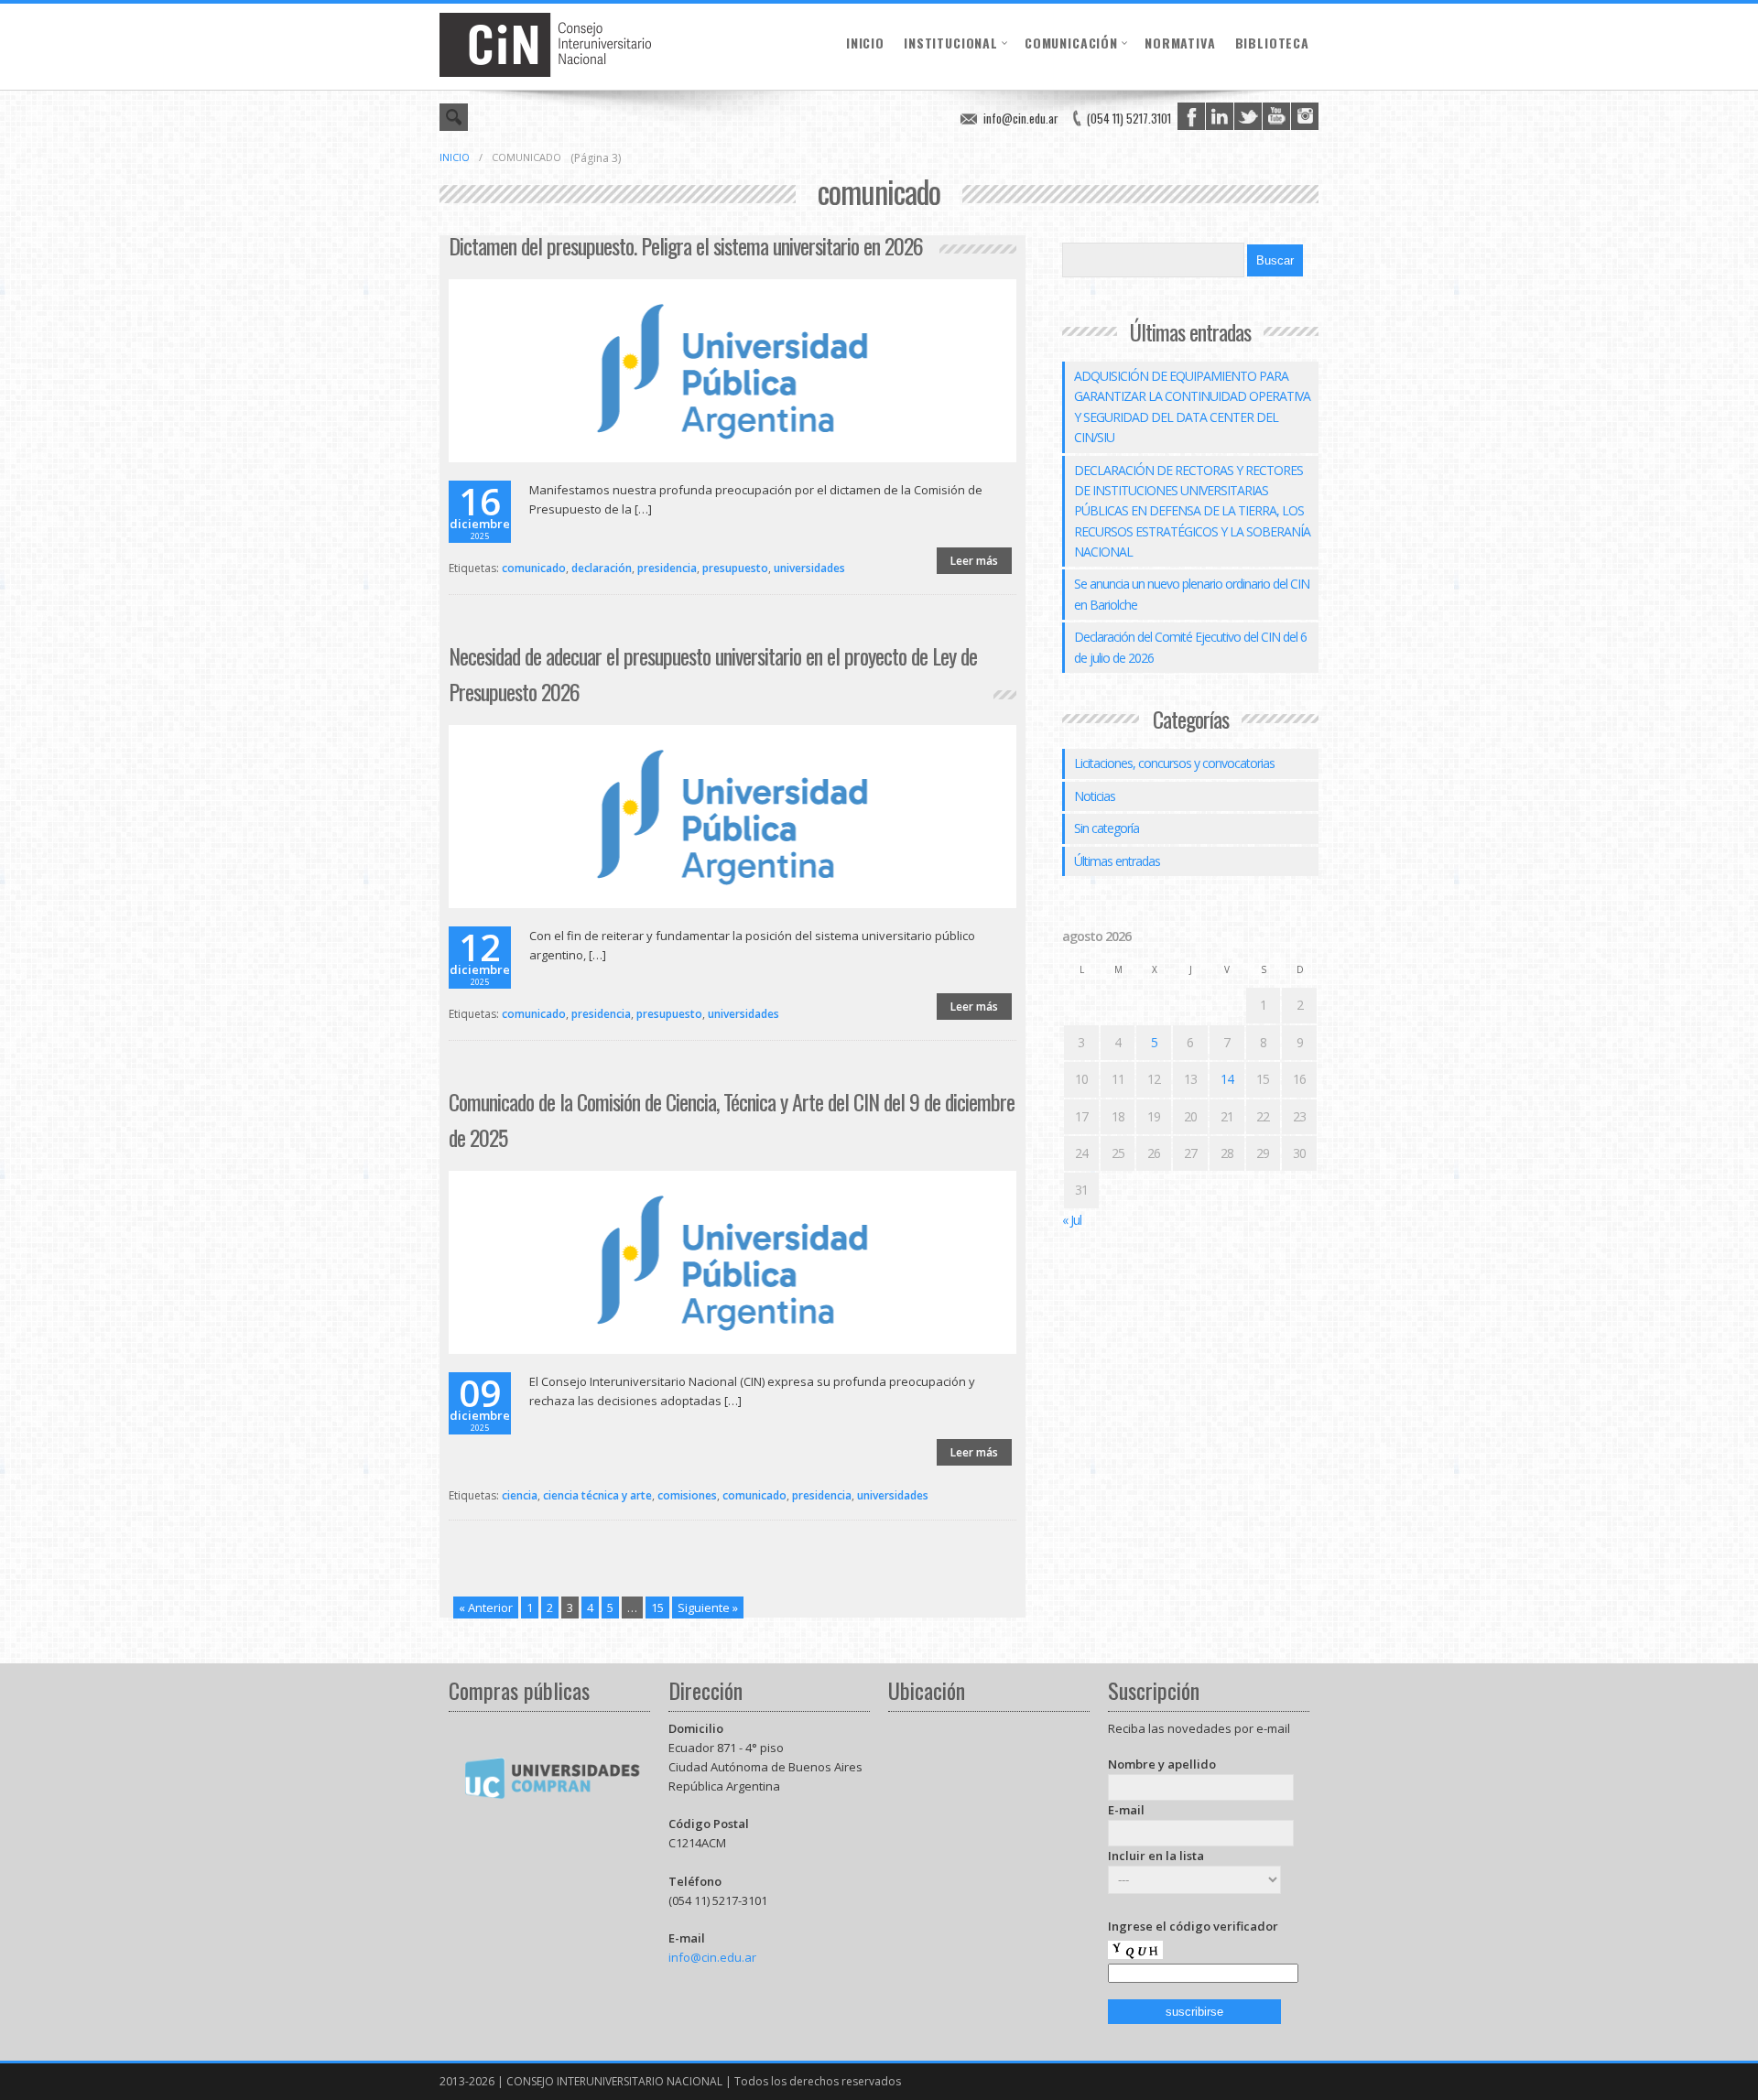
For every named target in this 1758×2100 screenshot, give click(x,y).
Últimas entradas (1117, 861)
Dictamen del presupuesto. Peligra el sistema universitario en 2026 (686, 245)
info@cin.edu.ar (1021, 118)
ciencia (520, 1495)
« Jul (1072, 1220)
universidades (809, 568)
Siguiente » (708, 1607)
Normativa (1180, 43)
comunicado (534, 568)
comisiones (687, 1495)
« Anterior (486, 1607)
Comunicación (1071, 43)
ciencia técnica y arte (597, 1495)
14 (1227, 1079)
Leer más (974, 561)
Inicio (865, 43)
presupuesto (735, 568)
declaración (602, 568)
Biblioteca (1272, 43)
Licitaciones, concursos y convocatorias (1174, 763)
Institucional (951, 43)
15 (657, 1607)
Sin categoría (1107, 828)
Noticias (1095, 796)
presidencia (667, 568)
